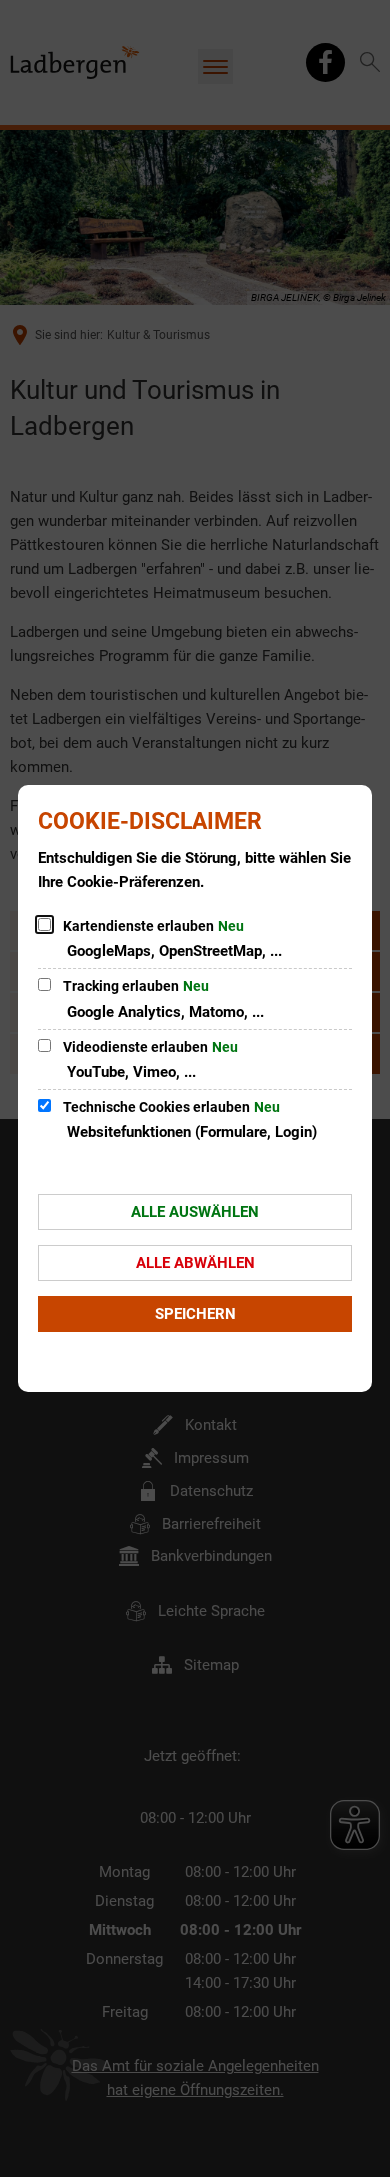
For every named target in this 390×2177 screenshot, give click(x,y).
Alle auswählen (195, 1212)
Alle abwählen (195, 1263)
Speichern (195, 1314)
